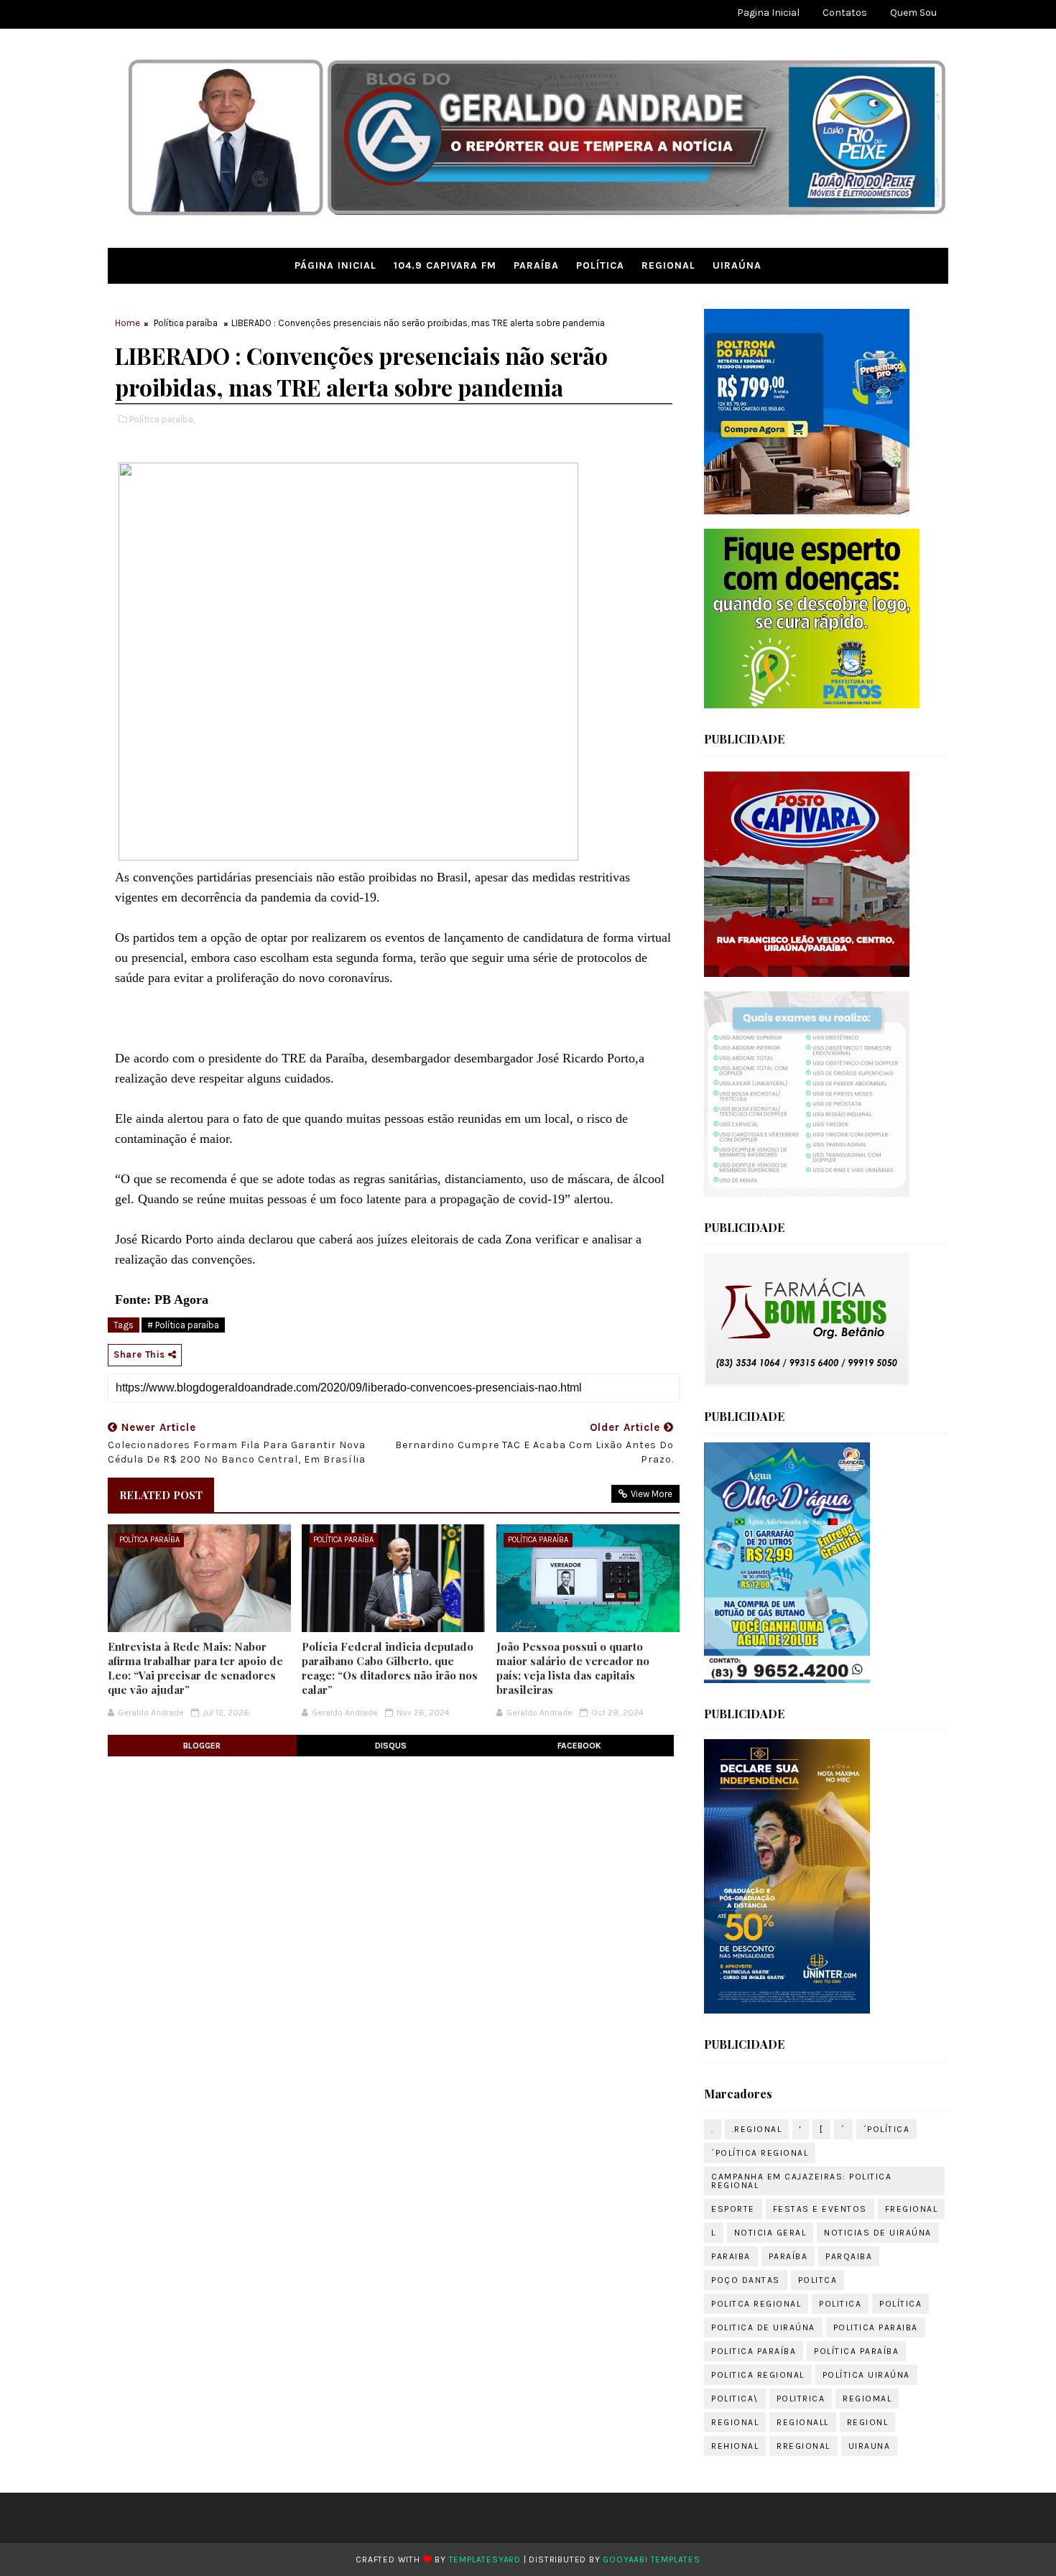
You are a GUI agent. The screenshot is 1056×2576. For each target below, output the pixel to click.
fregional (912, 2209)
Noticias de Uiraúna (878, 2233)
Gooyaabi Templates (651, 2559)
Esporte (733, 2209)
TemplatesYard (485, 2559)
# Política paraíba (183, 1325)
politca (818, 2280)
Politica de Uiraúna (763, 2327)
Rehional (735, 2446)
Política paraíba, (162, 419)
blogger (202, 1746)
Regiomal (867, 2399)
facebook (579, 1746)
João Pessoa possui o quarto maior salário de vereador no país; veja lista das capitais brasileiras (573, 1668)
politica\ (735, 2399)
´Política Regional (760, 2153)
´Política (887, 2129)
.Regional (757, 2129)
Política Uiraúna (866, 2375)
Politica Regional (758, 2375)
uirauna (870, 2446)
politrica (801, 2399)
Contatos (845, 13)
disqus (391, 1746)
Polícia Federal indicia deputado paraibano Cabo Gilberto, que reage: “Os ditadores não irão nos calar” (390, 1668)
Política (600, 265)
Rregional (803, 2446)
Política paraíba (186, 323)
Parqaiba (849, 2256)
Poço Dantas (746, 2280)
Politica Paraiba (876, 2327)
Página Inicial (335, 265)
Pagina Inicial (768, 13)
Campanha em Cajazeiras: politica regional (801, 2181)
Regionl (868, 2422)
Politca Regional (756, 2304)
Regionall (803, 2422)
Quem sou (913, 13)
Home (128, 323)
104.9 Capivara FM (445, 265)
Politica (840, 2304)
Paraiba (731, 2256)
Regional (668, 265)
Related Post (161, 1495)
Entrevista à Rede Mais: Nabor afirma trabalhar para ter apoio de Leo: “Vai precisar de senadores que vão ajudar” (195, 1668)
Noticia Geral (770, 2233)
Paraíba (536, 265)
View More (652, 1494)
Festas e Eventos (820, 2209)
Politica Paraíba (754, 2351)
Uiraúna (737, 265)
